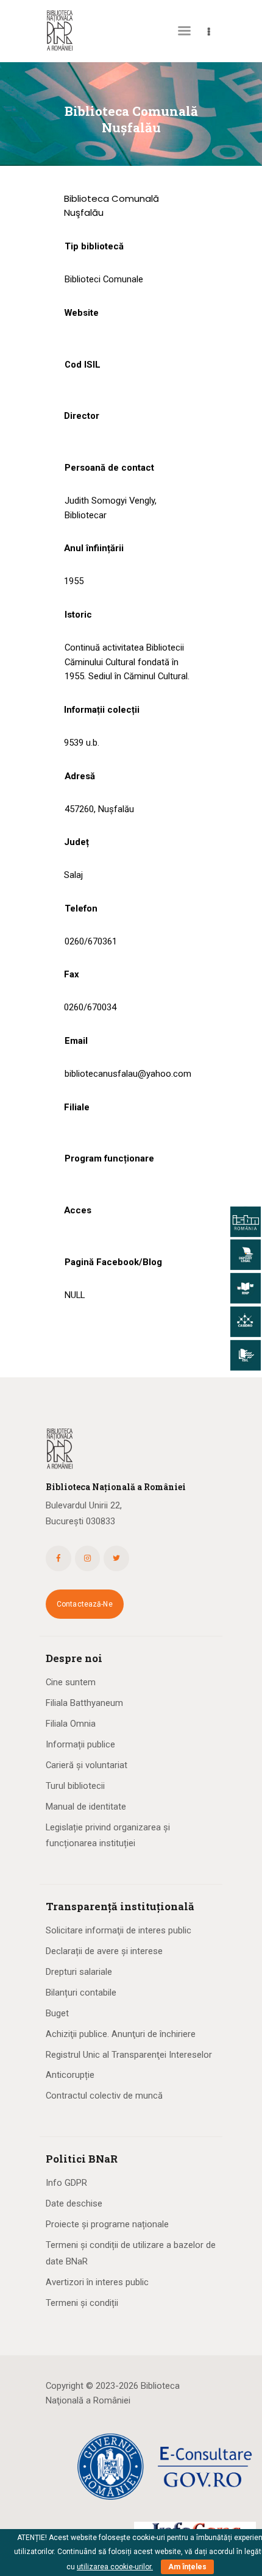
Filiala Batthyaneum (84, 1703)
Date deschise (74, 2203)
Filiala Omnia (71, 1724)
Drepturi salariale (79, 1972)
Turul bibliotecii (75, 1786)
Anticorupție (70, 2075)
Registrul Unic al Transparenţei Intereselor (129, 2055)
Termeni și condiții (82, 2303)
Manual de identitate (86, 1807)
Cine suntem (71, 1682)
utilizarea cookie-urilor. (115, 2567)
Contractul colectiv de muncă (104, 2096)
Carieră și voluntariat (87, 1765)
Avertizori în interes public (97, 2282)
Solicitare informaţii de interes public (119, 1930)
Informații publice (80, 1744)
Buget (57, 2013)
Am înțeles (187, 2567)
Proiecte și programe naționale (107, 2224)
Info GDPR (66, 2183)
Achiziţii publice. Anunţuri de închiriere (121, 2034)
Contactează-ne (85, 1604)
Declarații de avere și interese (104, 1951)
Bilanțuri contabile (81, 1993)
